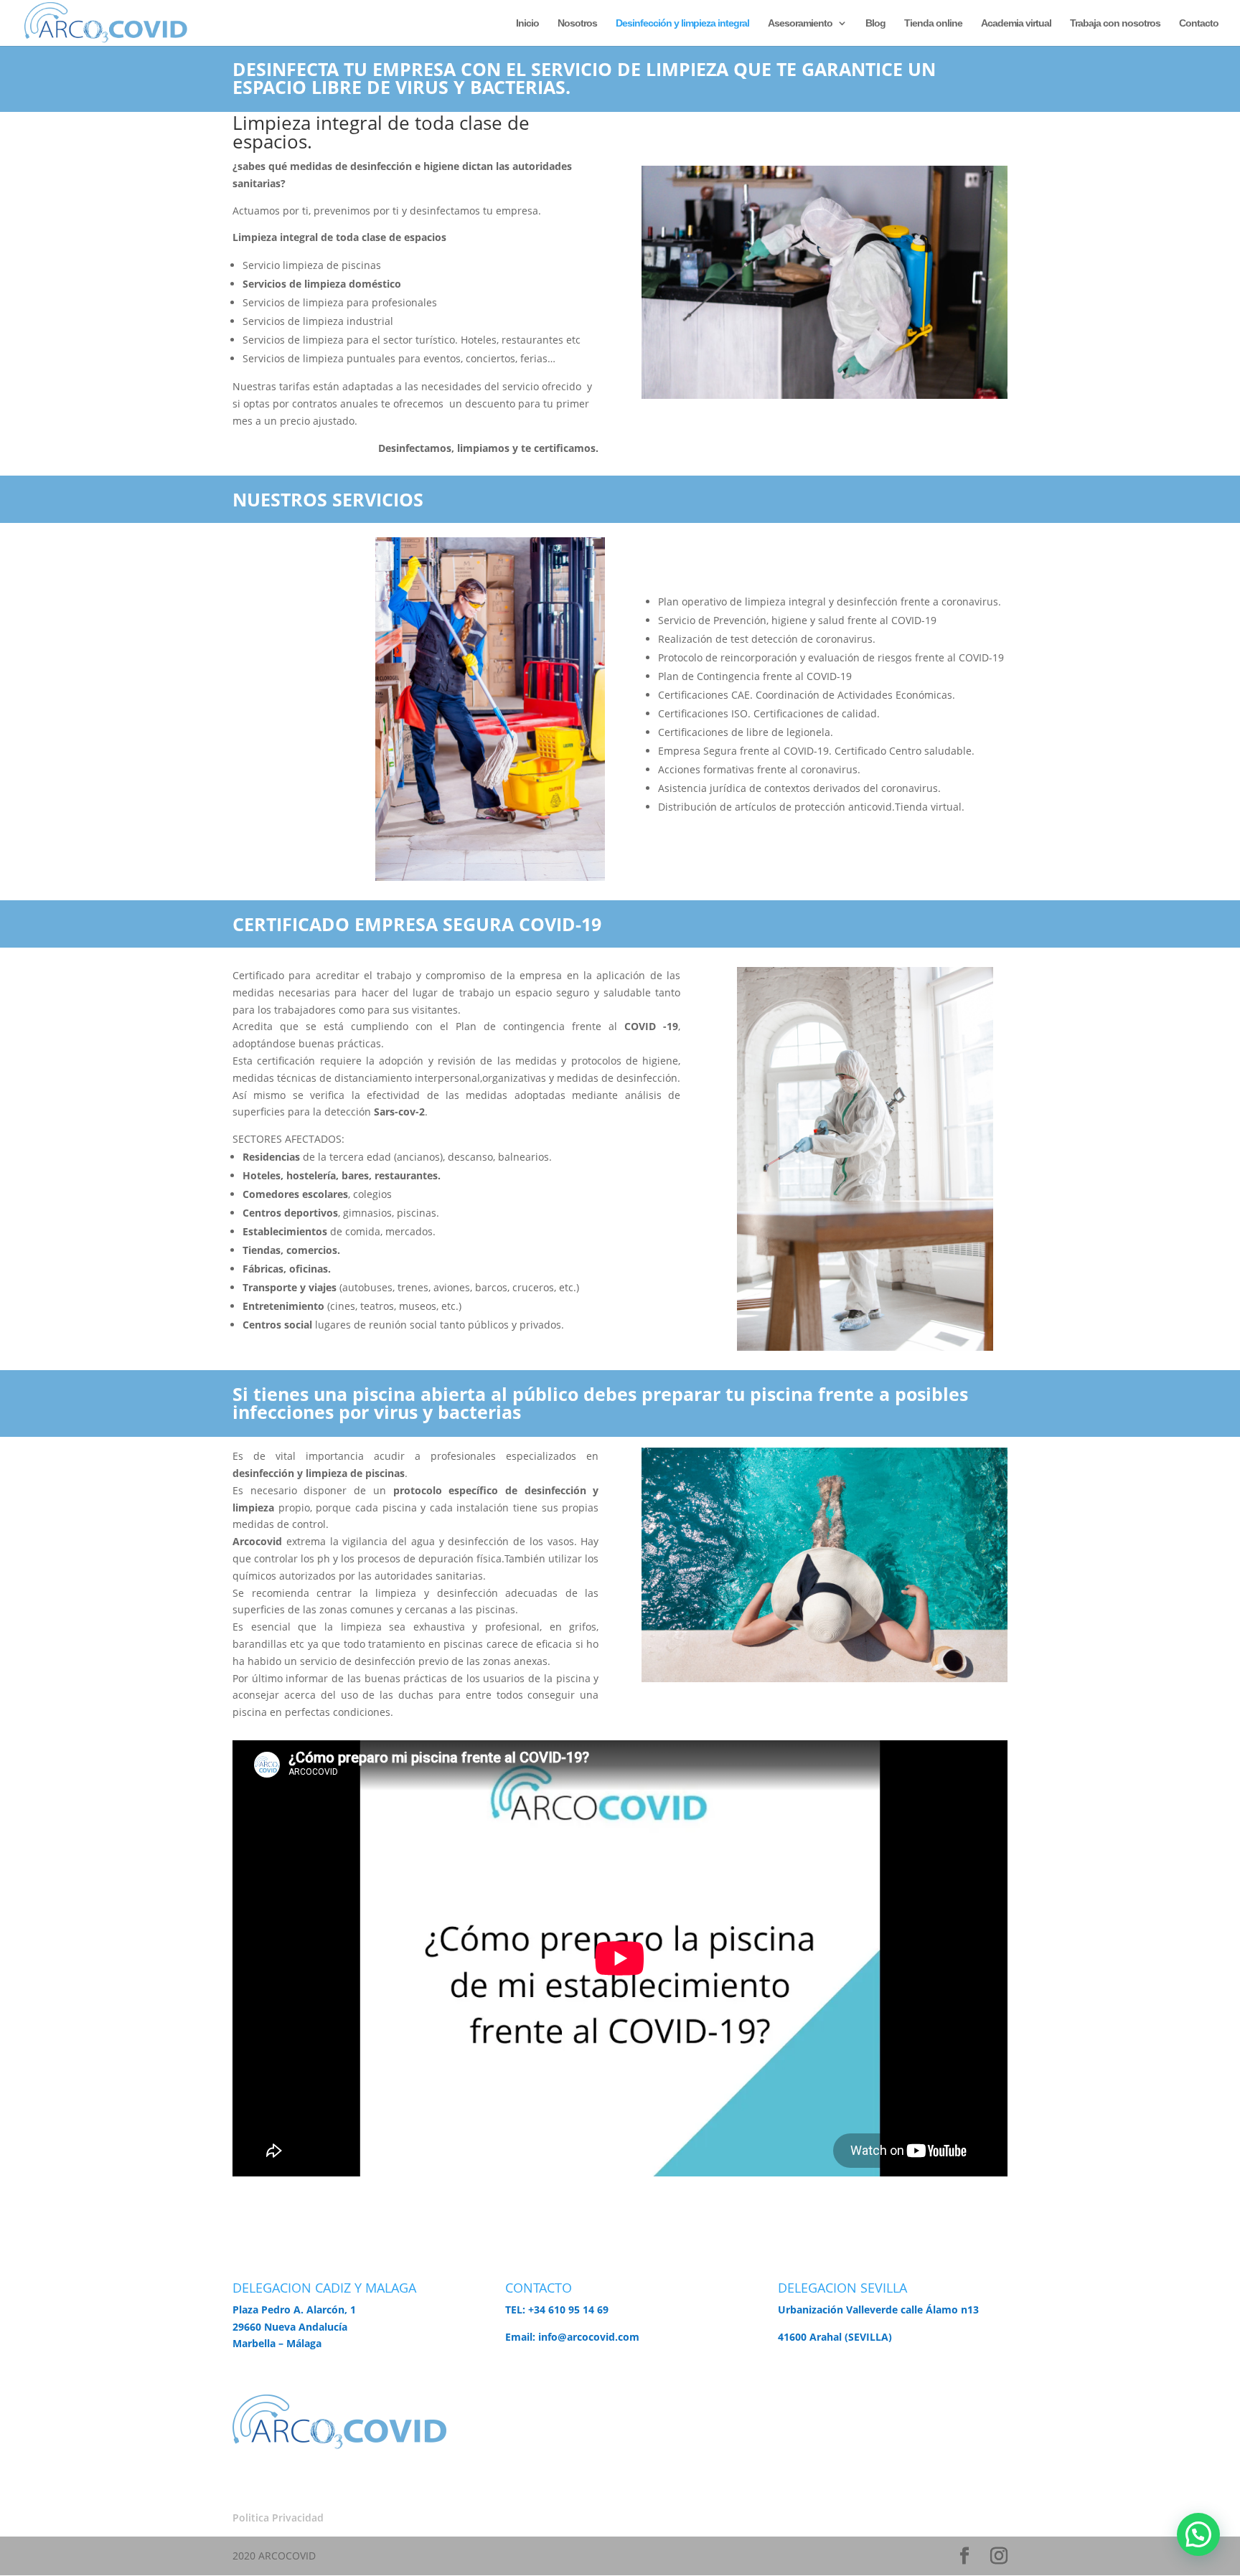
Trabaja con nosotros (1115, 23)
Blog (875, 23)
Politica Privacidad (278, 2518)
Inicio (527, 23)
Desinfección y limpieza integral (682, 23)
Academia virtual (1016, 23)
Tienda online (933, 23)
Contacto (1199, 23)
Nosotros (577, 23)
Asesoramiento (800, 23)
